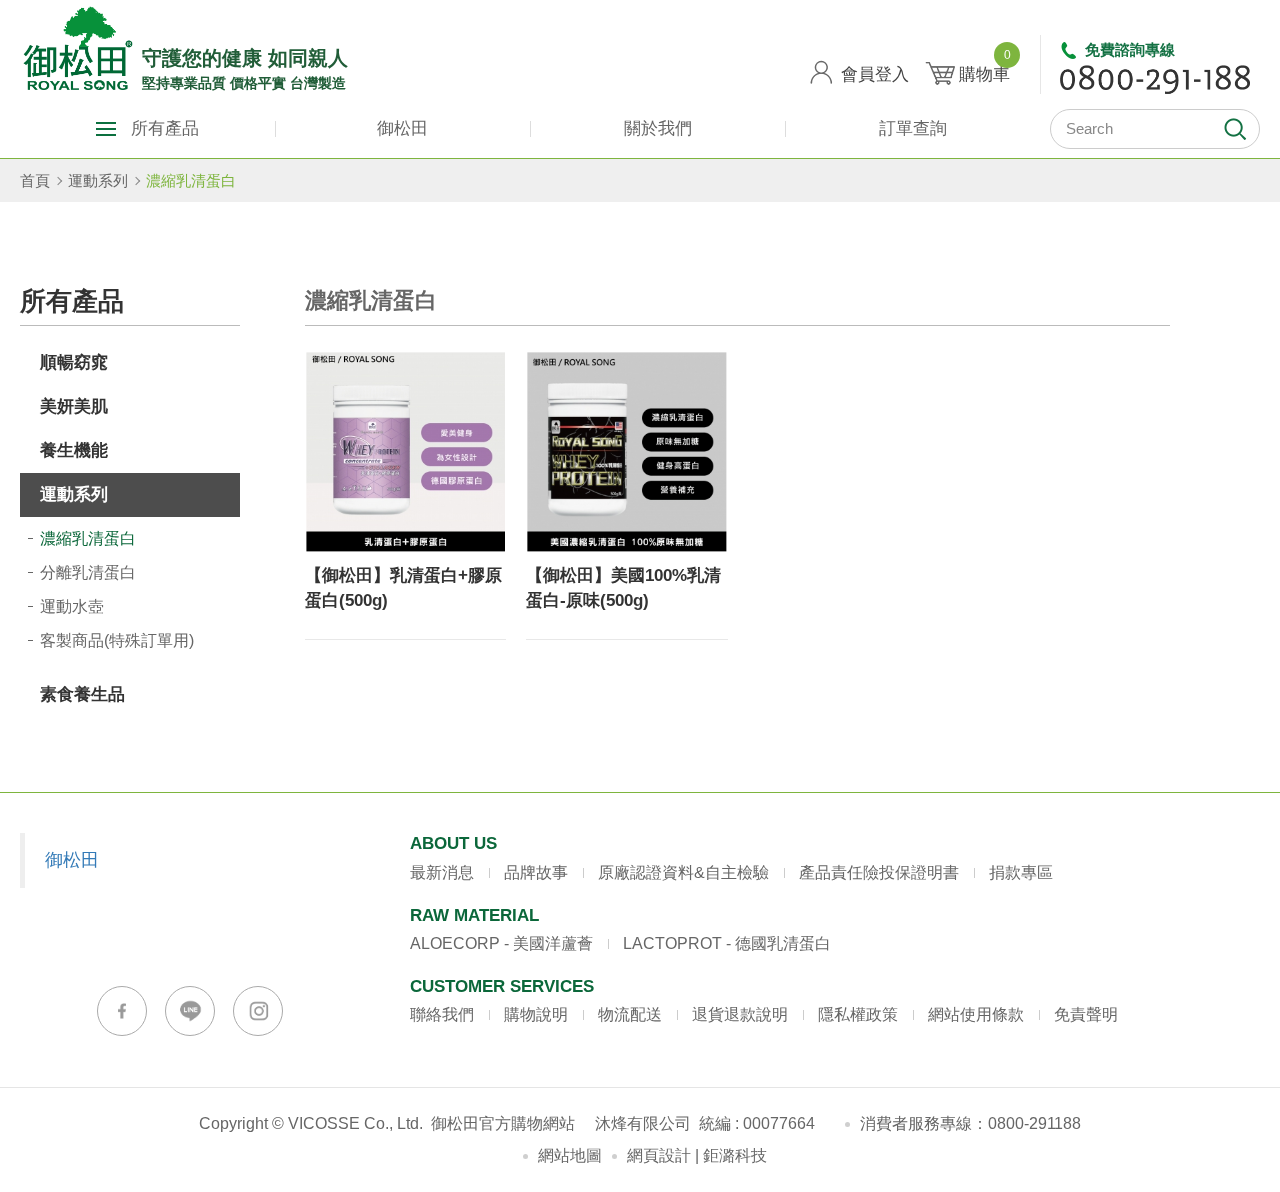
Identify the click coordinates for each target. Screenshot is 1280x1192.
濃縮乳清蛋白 (191, 180)
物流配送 (630, 1014)
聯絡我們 (442, 1014)
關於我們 (658, 128)
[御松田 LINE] (190, 1011)
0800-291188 (1034, 1123)
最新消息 (442, 872)
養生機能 (74, 450)
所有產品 (165, 128)
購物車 (984, 67)
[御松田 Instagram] (258, 1011)
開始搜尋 (1235, 129)
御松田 (402, 128)
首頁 (35, 180)
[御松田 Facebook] (122, 1011)
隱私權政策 (858, 1014)
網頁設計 (659, 1155)
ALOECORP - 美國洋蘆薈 (501, 943)
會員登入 (875, 74)
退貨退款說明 (740, 1014)
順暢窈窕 (74, 362)
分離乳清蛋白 (88, 572)
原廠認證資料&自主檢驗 (683, 872)
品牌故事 (536, 872)
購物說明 (536, 1014)
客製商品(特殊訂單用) (117, 640)
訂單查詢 (913, 128)
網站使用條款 (976, 1014)
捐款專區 (1021, 872)
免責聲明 (1086, 1014)
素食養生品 (82, 694)
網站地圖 (570, 1155)
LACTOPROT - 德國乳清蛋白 (727, 943)
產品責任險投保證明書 (879, 872)
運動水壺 (72, 606)
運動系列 (98, 180)
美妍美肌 (74, 406)
